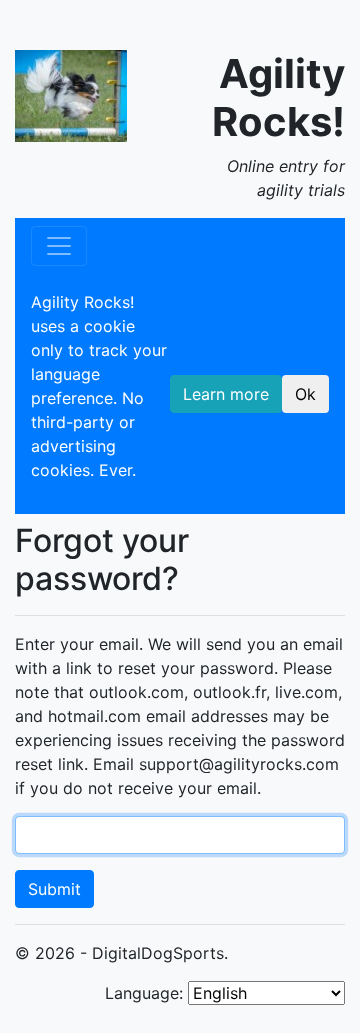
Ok (305, 394)
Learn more (226, 394)
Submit (54, 889)
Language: (144, 993)
